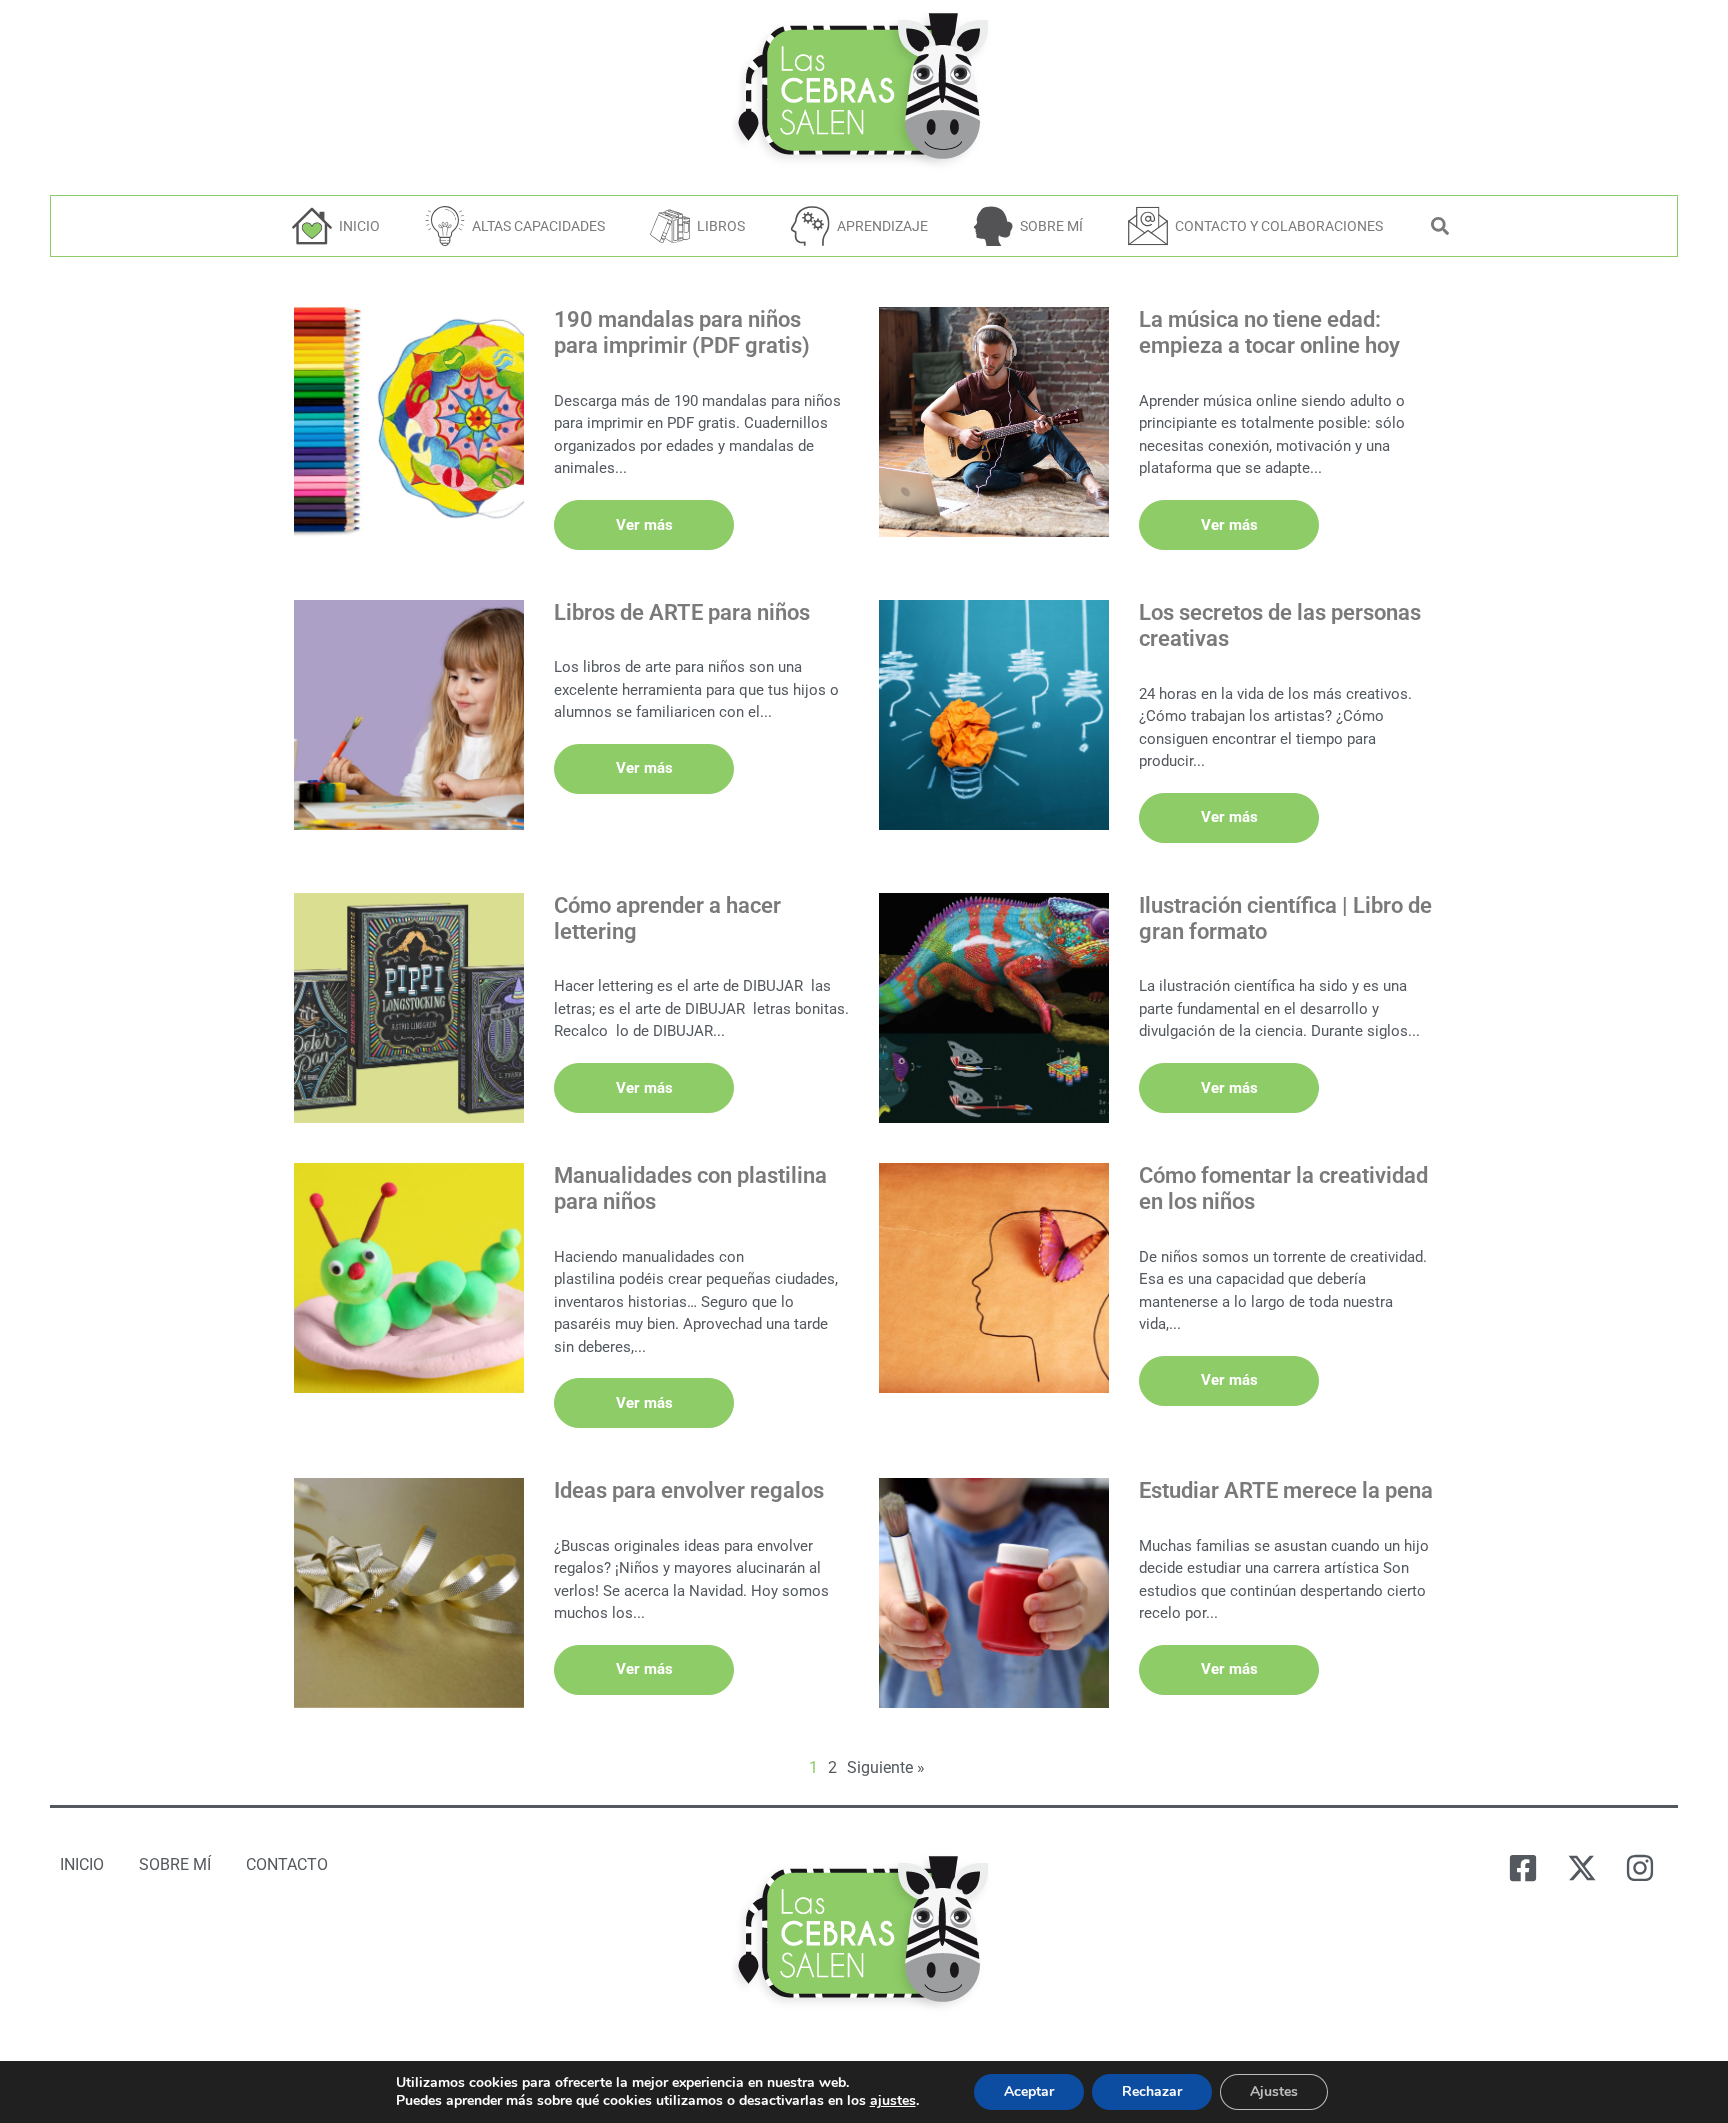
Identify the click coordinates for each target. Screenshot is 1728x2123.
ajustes (893, 2101)
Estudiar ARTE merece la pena (1286, 1490)
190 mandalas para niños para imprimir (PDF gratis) (682, 332)
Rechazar (1152, 2091)
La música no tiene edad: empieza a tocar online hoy (1269, 332)
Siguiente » (886, 1767)
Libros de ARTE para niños (682, 612)
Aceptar (1029, 2091)
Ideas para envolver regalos (689, 1490)
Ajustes (1274, 2091)
